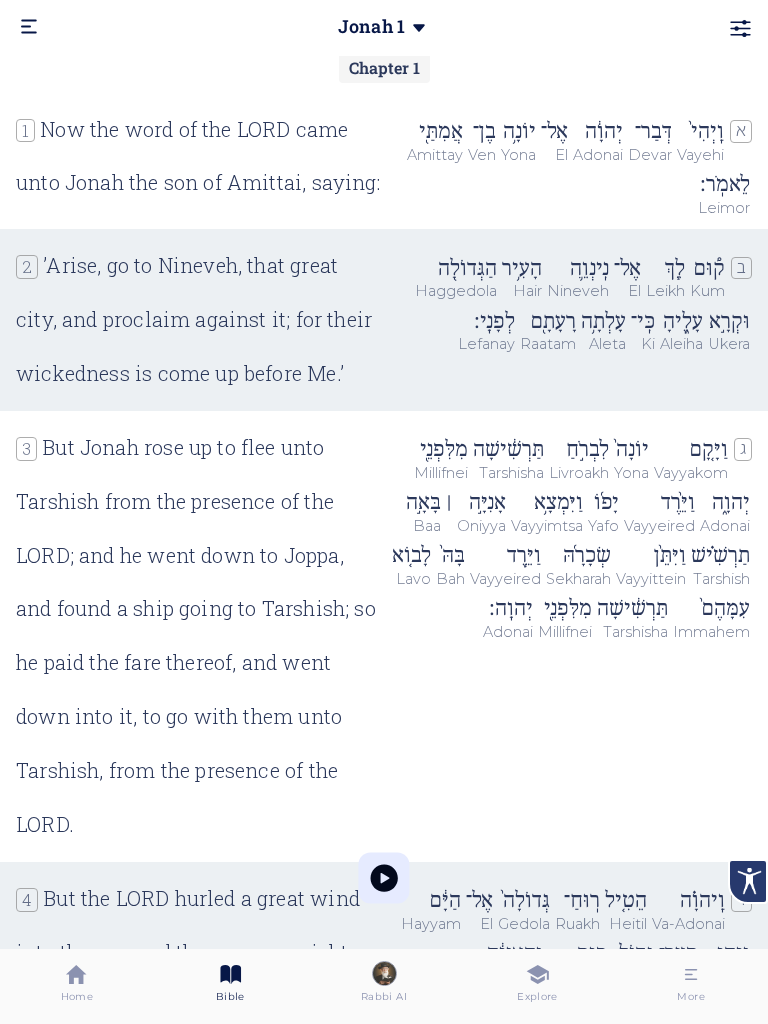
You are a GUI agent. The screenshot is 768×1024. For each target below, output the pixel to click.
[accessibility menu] (748, 881)
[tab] (77, 986)
